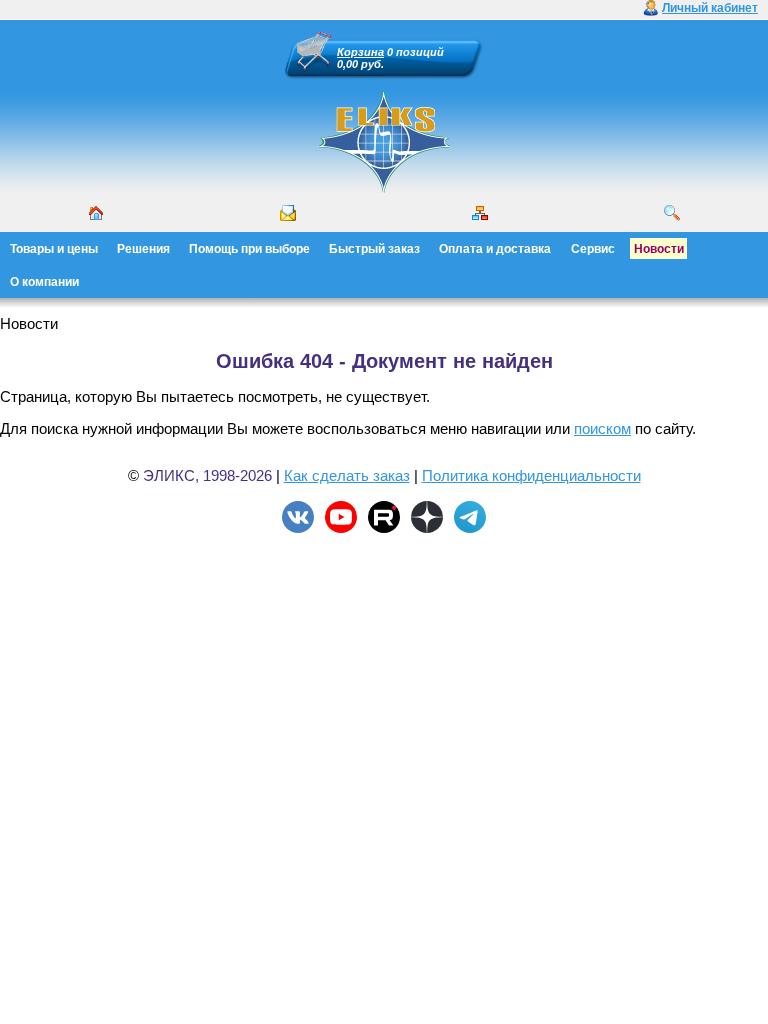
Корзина (360, 52)
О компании (44, 282)
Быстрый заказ (374, 249)
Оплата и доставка (495, 249)
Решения (143, 249)
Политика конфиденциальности (531, 475)
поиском (602, 428)
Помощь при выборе (249, 249)
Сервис (593, 249)
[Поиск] (672, 213)
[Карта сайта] (480, 213)
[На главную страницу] (384, 190)
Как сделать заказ (347, 475)
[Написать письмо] (288, 213)
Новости (659, 249)
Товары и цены (54, 249)
